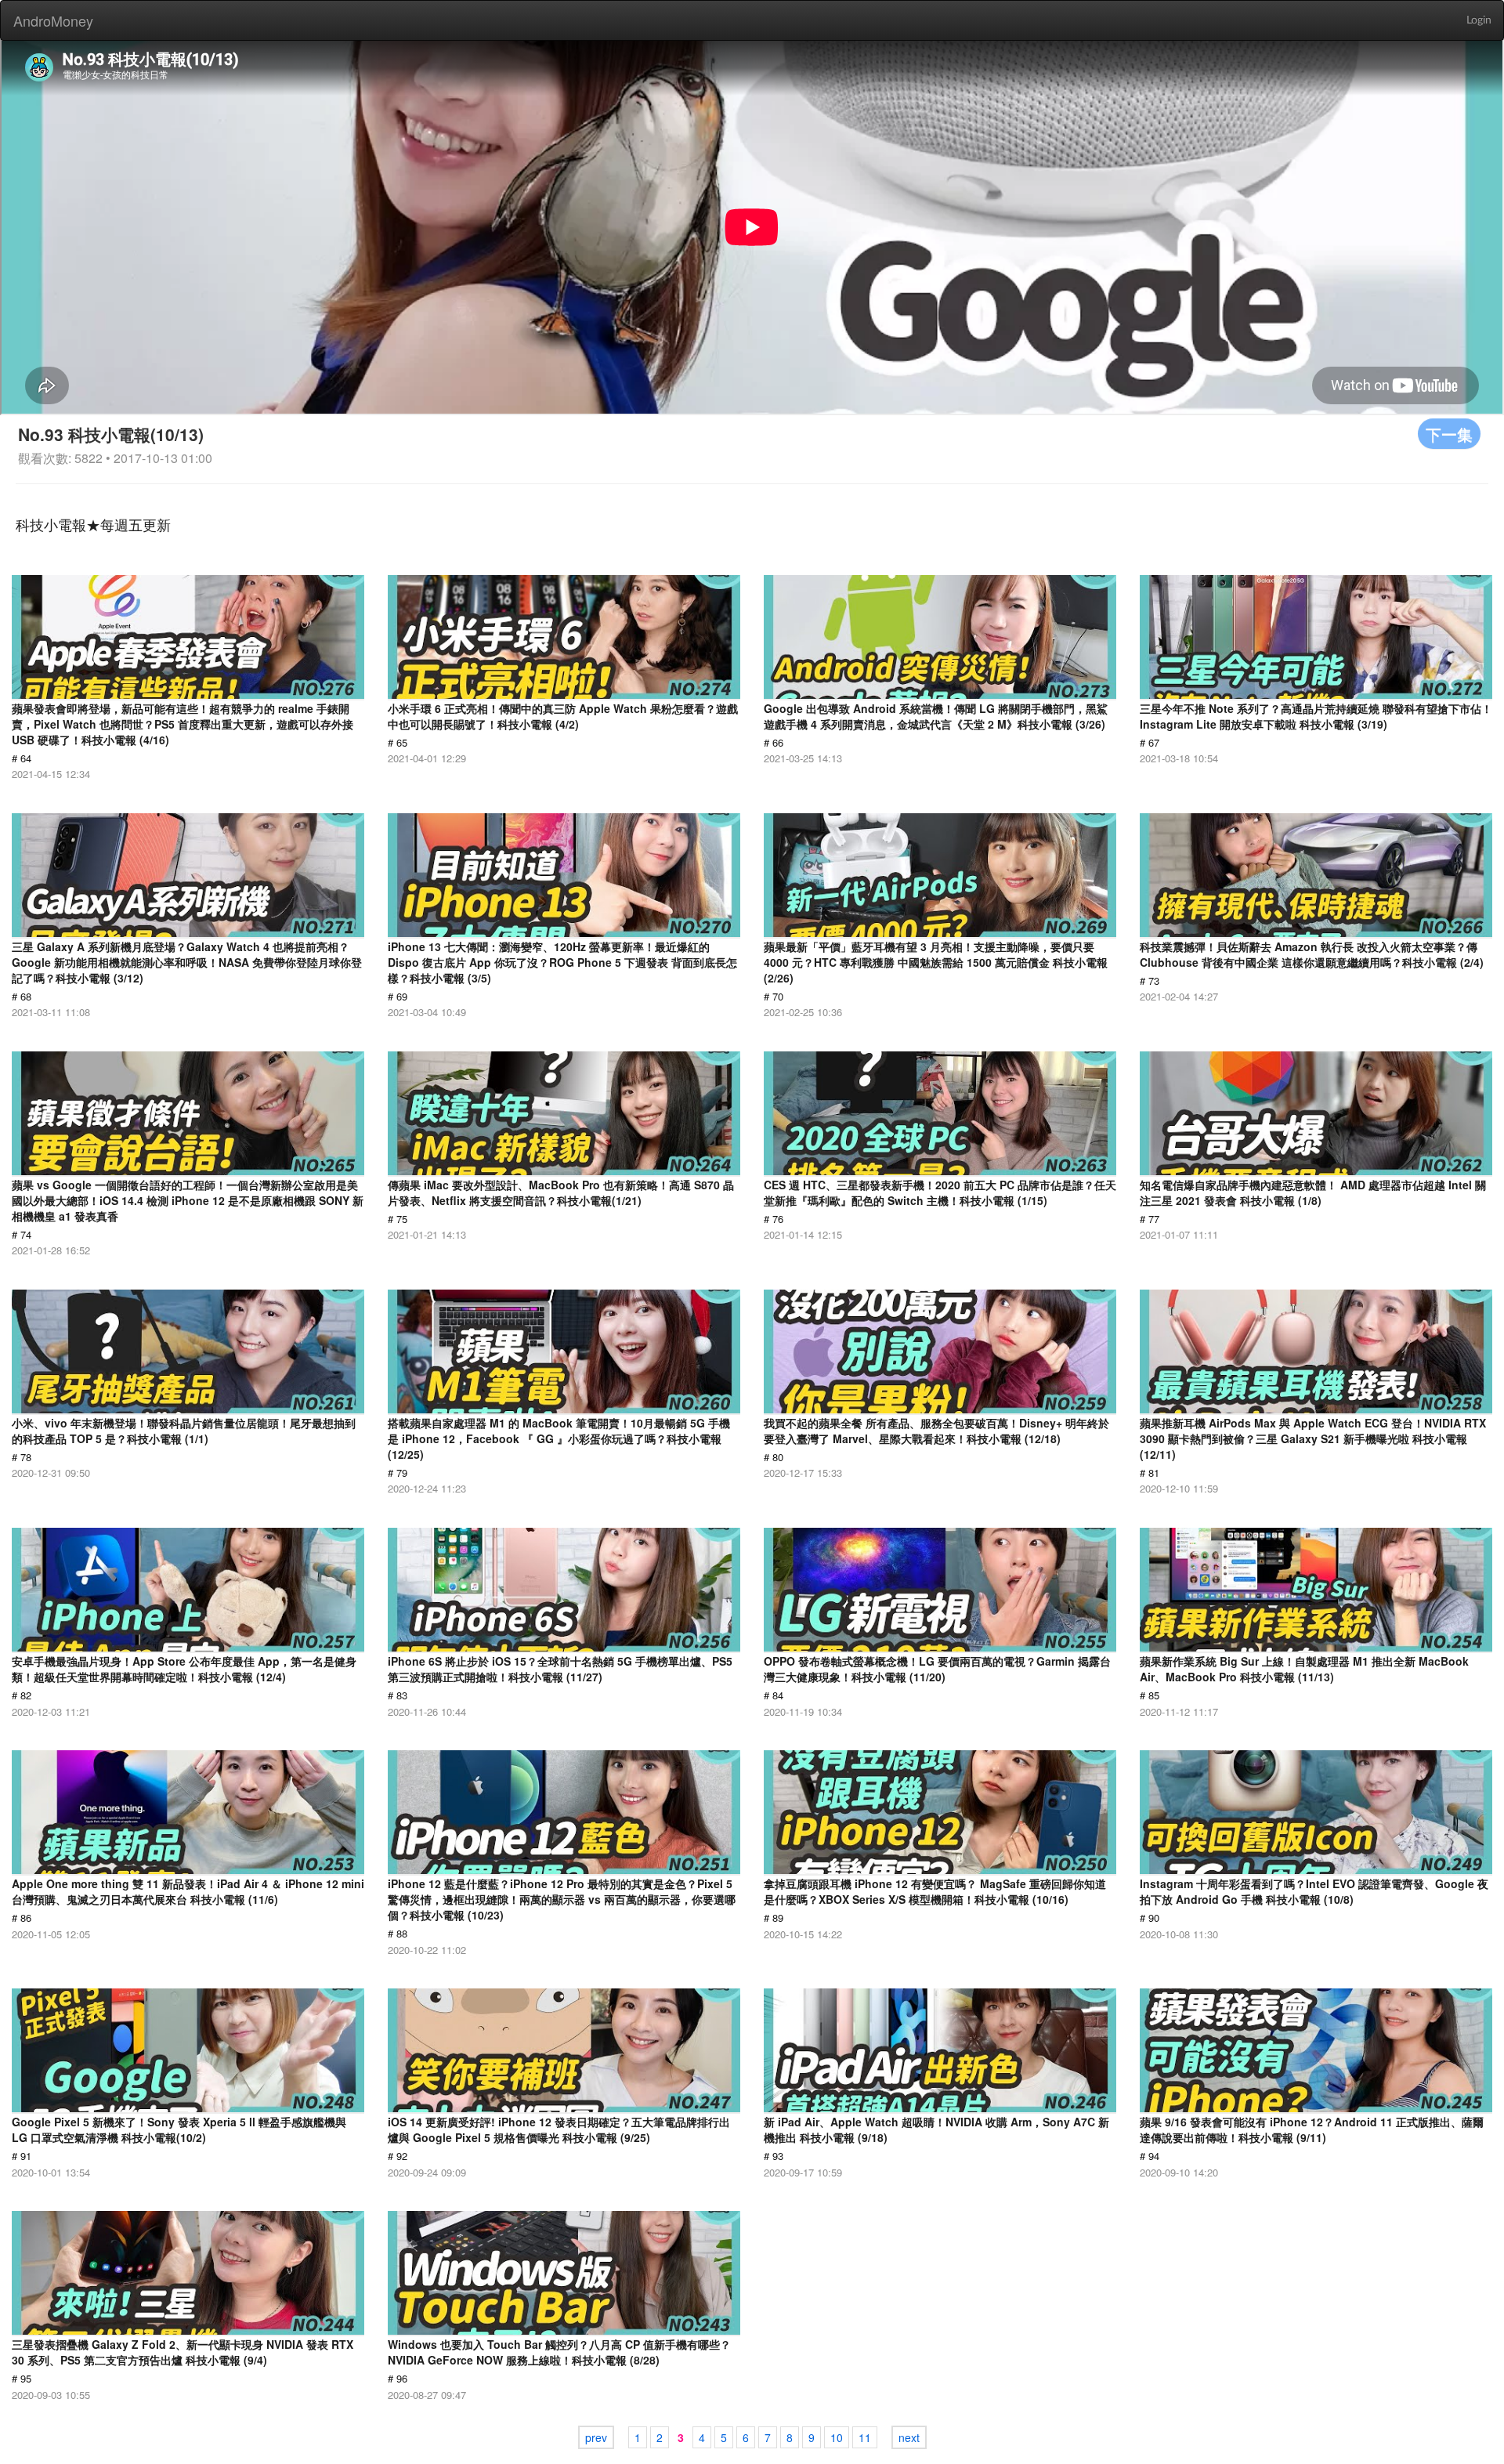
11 (865, 2437)
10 (837, 2437)
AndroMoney (53, 20)
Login (1479, 20)
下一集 (1449, 434)
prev (596, 2437)
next (909, 2437)
